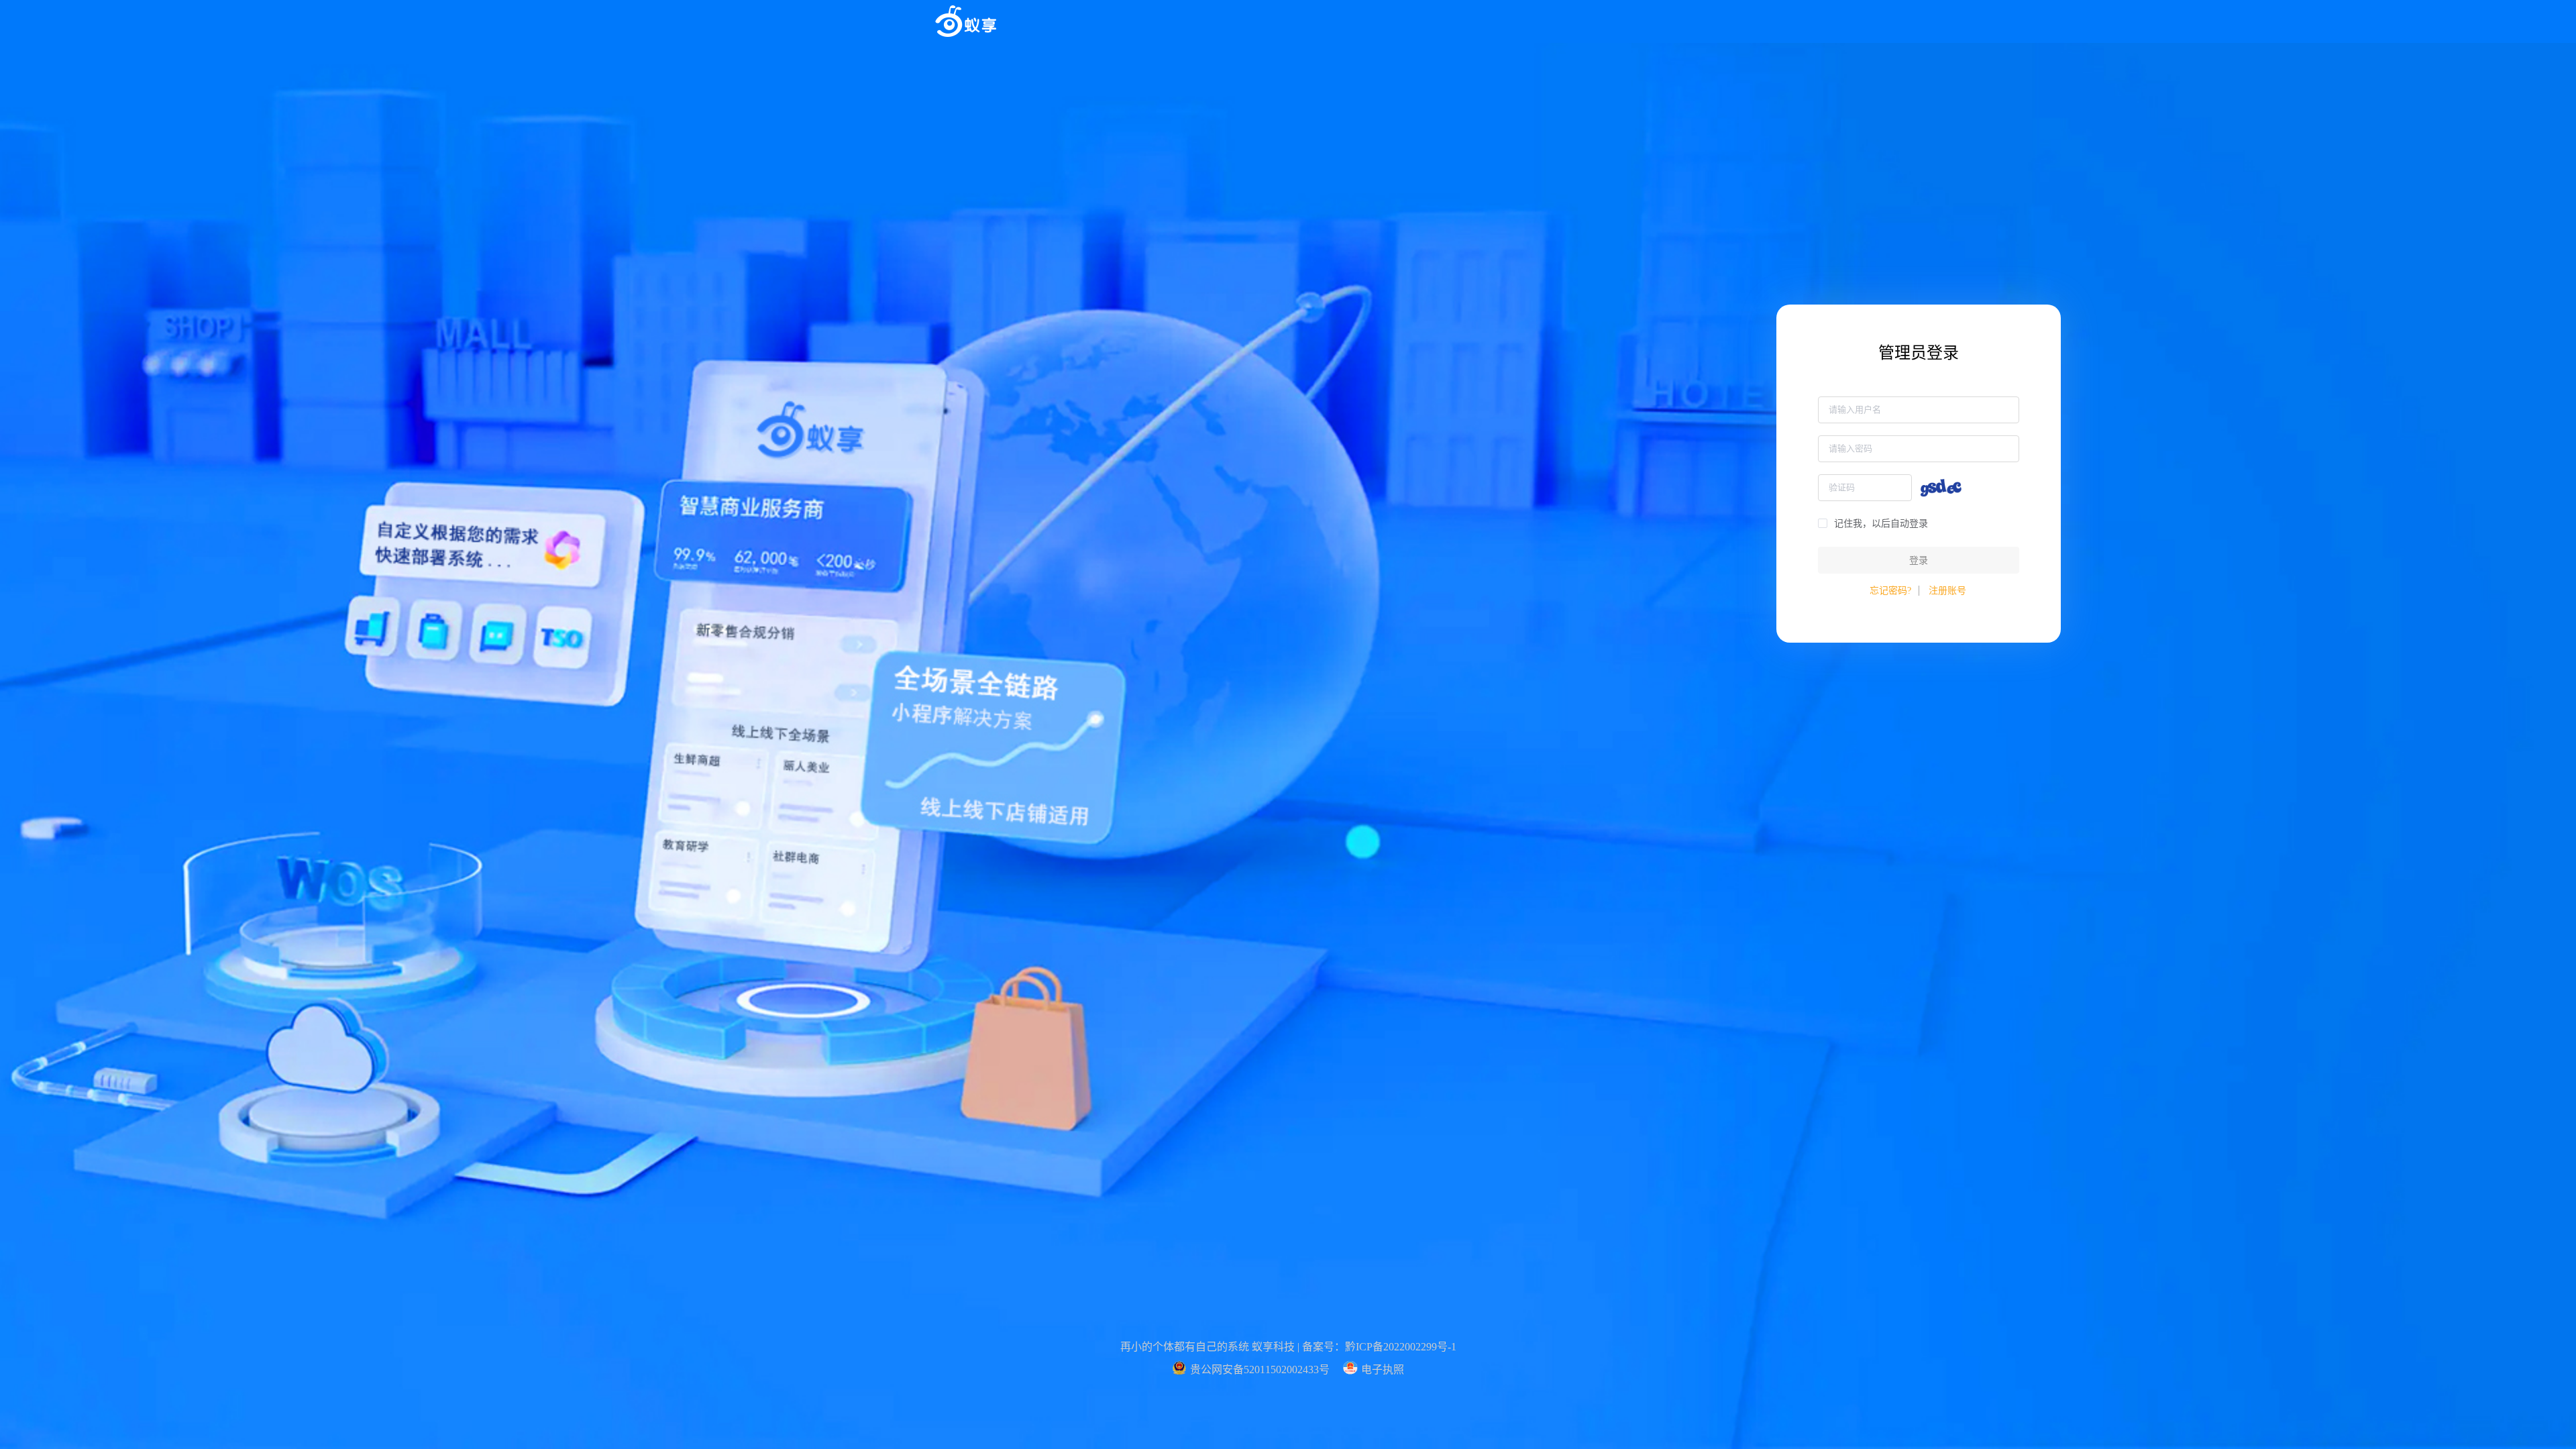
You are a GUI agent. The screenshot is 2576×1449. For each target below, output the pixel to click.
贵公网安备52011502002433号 (1260, 1370)
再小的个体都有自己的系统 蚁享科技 (1207, 1347)
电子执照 (1383, 1370)
